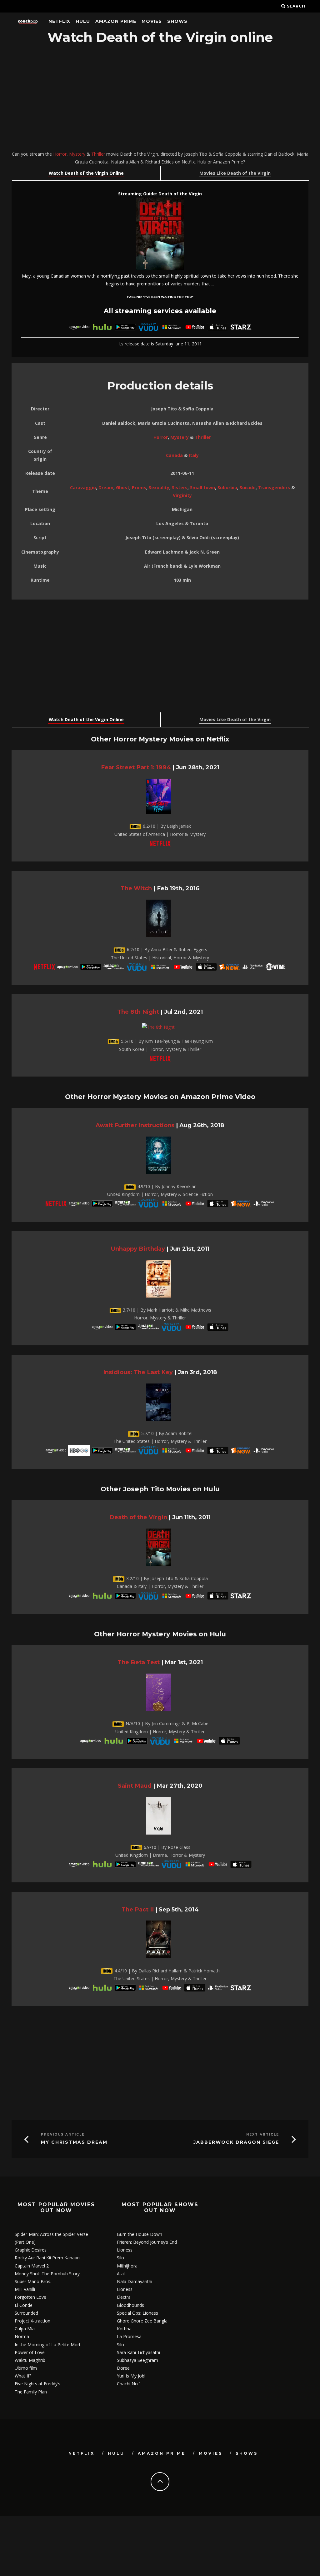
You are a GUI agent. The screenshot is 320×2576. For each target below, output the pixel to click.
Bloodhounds (130, 2305)
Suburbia (227, 487)
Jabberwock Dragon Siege (236, 2142)
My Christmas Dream (74, 2142)
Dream (106, 487)
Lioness (125, 2250)
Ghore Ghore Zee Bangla (142, 2321)
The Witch (136, 888)
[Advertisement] (160, 98)
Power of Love (30, 2352)
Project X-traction (32, 2321)
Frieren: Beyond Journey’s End (147, 2242)
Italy (194, 455)
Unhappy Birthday (138, 1249)
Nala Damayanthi (135, 2281)
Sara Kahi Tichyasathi (138, 2352)
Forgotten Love (30, 2297)
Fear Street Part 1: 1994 (136, 767)
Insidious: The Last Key (138, 1372)
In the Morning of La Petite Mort (48, 2345)
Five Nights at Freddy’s (37, 2384)
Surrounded (26, 2313)
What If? (23, 2376)
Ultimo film (26, 2368)
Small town (202, 487)
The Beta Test (139, 1662)
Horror (60, 154)
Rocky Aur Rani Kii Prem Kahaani (48, 2258)
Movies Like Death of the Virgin (235, 173)
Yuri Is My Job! (131, 2376)
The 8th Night (138, 1012)
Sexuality (159, 487)
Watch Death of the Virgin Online (86, 173)
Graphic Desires (31, 2250)
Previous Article (63, 2134)
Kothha (124, 2329)
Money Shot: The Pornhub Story (47, 2274)
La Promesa (129, 2336)
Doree (123, 2368)
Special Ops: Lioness (137, 2313)
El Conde (24, 2305)
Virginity (182, 495)
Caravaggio (83, 487)
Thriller (98, 154)
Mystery (77, 154)
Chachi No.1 (129, 2384)
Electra (124, 2297)
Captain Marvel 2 (32, 2266)
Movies (152, 21)
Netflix (59, 21)
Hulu (83, 21)
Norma (22, 2336)
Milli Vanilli (25, 2289)
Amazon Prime (116, 21)
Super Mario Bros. (33, 2281)
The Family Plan (31, 2392)
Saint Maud (135, 1786)
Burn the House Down (140, 2234)
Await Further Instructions (135, 1125)
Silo (120, 2258)
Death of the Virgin (138, 1517)
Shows (177, 21)
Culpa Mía (25, 2329)
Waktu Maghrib (30, 2360)
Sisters (180, 487)
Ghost (123, 487)
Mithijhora (127, 2266)
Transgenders (274, 487)
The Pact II (138, 1909)
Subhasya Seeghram (137, 2360)
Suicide (248, 487)
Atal (121, 2274)
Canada (174, 455)
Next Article (263, 2134)
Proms (139, 487)
